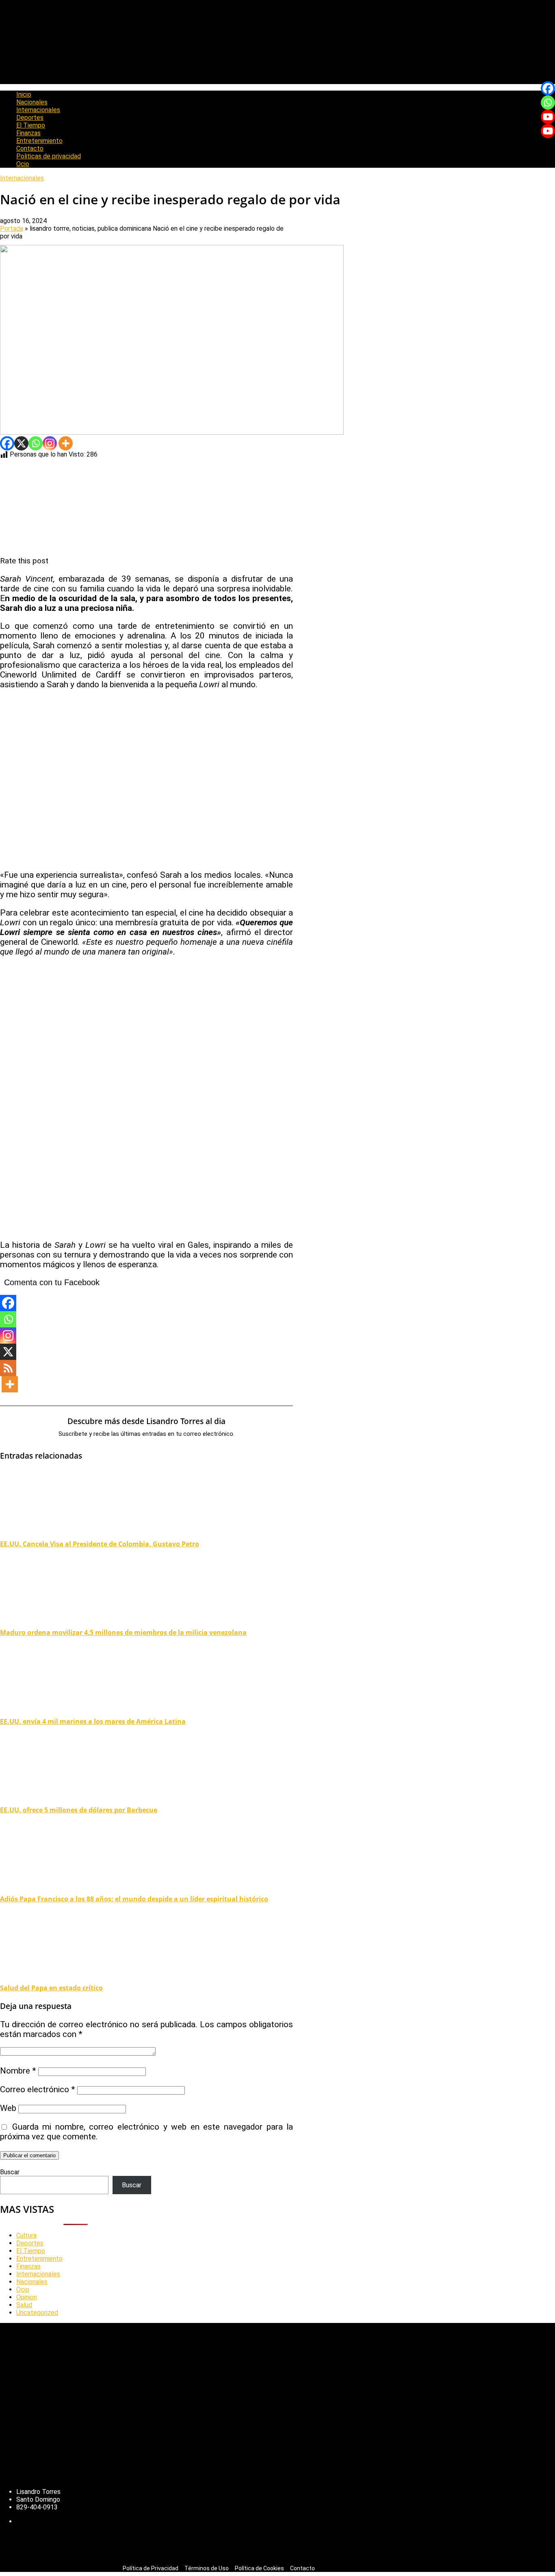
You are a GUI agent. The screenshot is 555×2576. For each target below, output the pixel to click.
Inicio (24, 94)
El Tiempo (31, 125)
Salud (24, 2305)
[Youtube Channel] (548, 131)
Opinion (27, 2297)
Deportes (30, 118)
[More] (66, 443)
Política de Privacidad (151, 2568)
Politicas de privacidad (49, 156)
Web (8, 2108)
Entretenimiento (39, 141)
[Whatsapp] (36, 443)
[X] (21, 443)
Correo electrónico (38, 2089)
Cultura (26, 2235)
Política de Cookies (259, 2568)
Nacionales (32, 102)
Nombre (18, 2071)
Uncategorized (37, 2313)
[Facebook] (7, 443)
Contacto (30, 148)
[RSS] (8, 1368)
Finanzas (28, 133)
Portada (12, 228)
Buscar (10, 2172)
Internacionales (38, 110)
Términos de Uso (207, 2568)
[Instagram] (50, 443)
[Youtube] (548, 117)
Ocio (23, 164)
